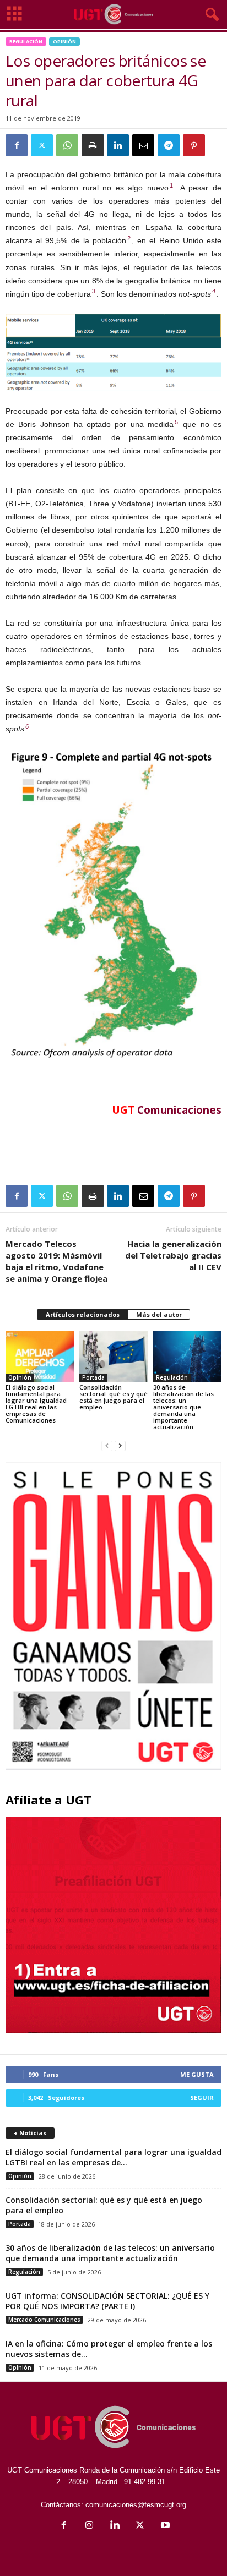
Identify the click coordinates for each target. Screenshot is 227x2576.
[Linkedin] (118, 145)
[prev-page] (107, 1445)
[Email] (143, 145)
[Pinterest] (194, 145)
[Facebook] (17, 145)
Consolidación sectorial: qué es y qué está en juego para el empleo (113, 1397)
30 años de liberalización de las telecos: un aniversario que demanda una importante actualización (183, 1407)
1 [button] (171, 185)
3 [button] (94, 291)
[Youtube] (164, 2526)
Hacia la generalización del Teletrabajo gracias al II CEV (173, 1255)
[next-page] (120, 1445)
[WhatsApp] (67, 145)
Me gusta (197, 2074)
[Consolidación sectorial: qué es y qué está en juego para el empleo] (113, 1357)
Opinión (64, 42)
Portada (93, 1377)
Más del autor (159, 1314)
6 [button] (27, 726)
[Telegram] (169, 145)
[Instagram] (89, 2526)
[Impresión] (93, 145)
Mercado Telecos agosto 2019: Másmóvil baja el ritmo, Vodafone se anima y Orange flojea (56, 1261)
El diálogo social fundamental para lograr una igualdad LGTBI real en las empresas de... (113, 2157)
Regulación (26, 42)
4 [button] (214, 291)
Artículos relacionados (83, 1314)
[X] (42, 145)
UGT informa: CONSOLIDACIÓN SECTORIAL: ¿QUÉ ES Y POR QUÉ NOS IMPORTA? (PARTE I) (107, 2301)
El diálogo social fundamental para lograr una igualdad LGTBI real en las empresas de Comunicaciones (36, 1404)
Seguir (202, 2098)
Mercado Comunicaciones (44, 2320)
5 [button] (176, 422)
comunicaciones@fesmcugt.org (136, 2505)
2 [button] (129, 238)
